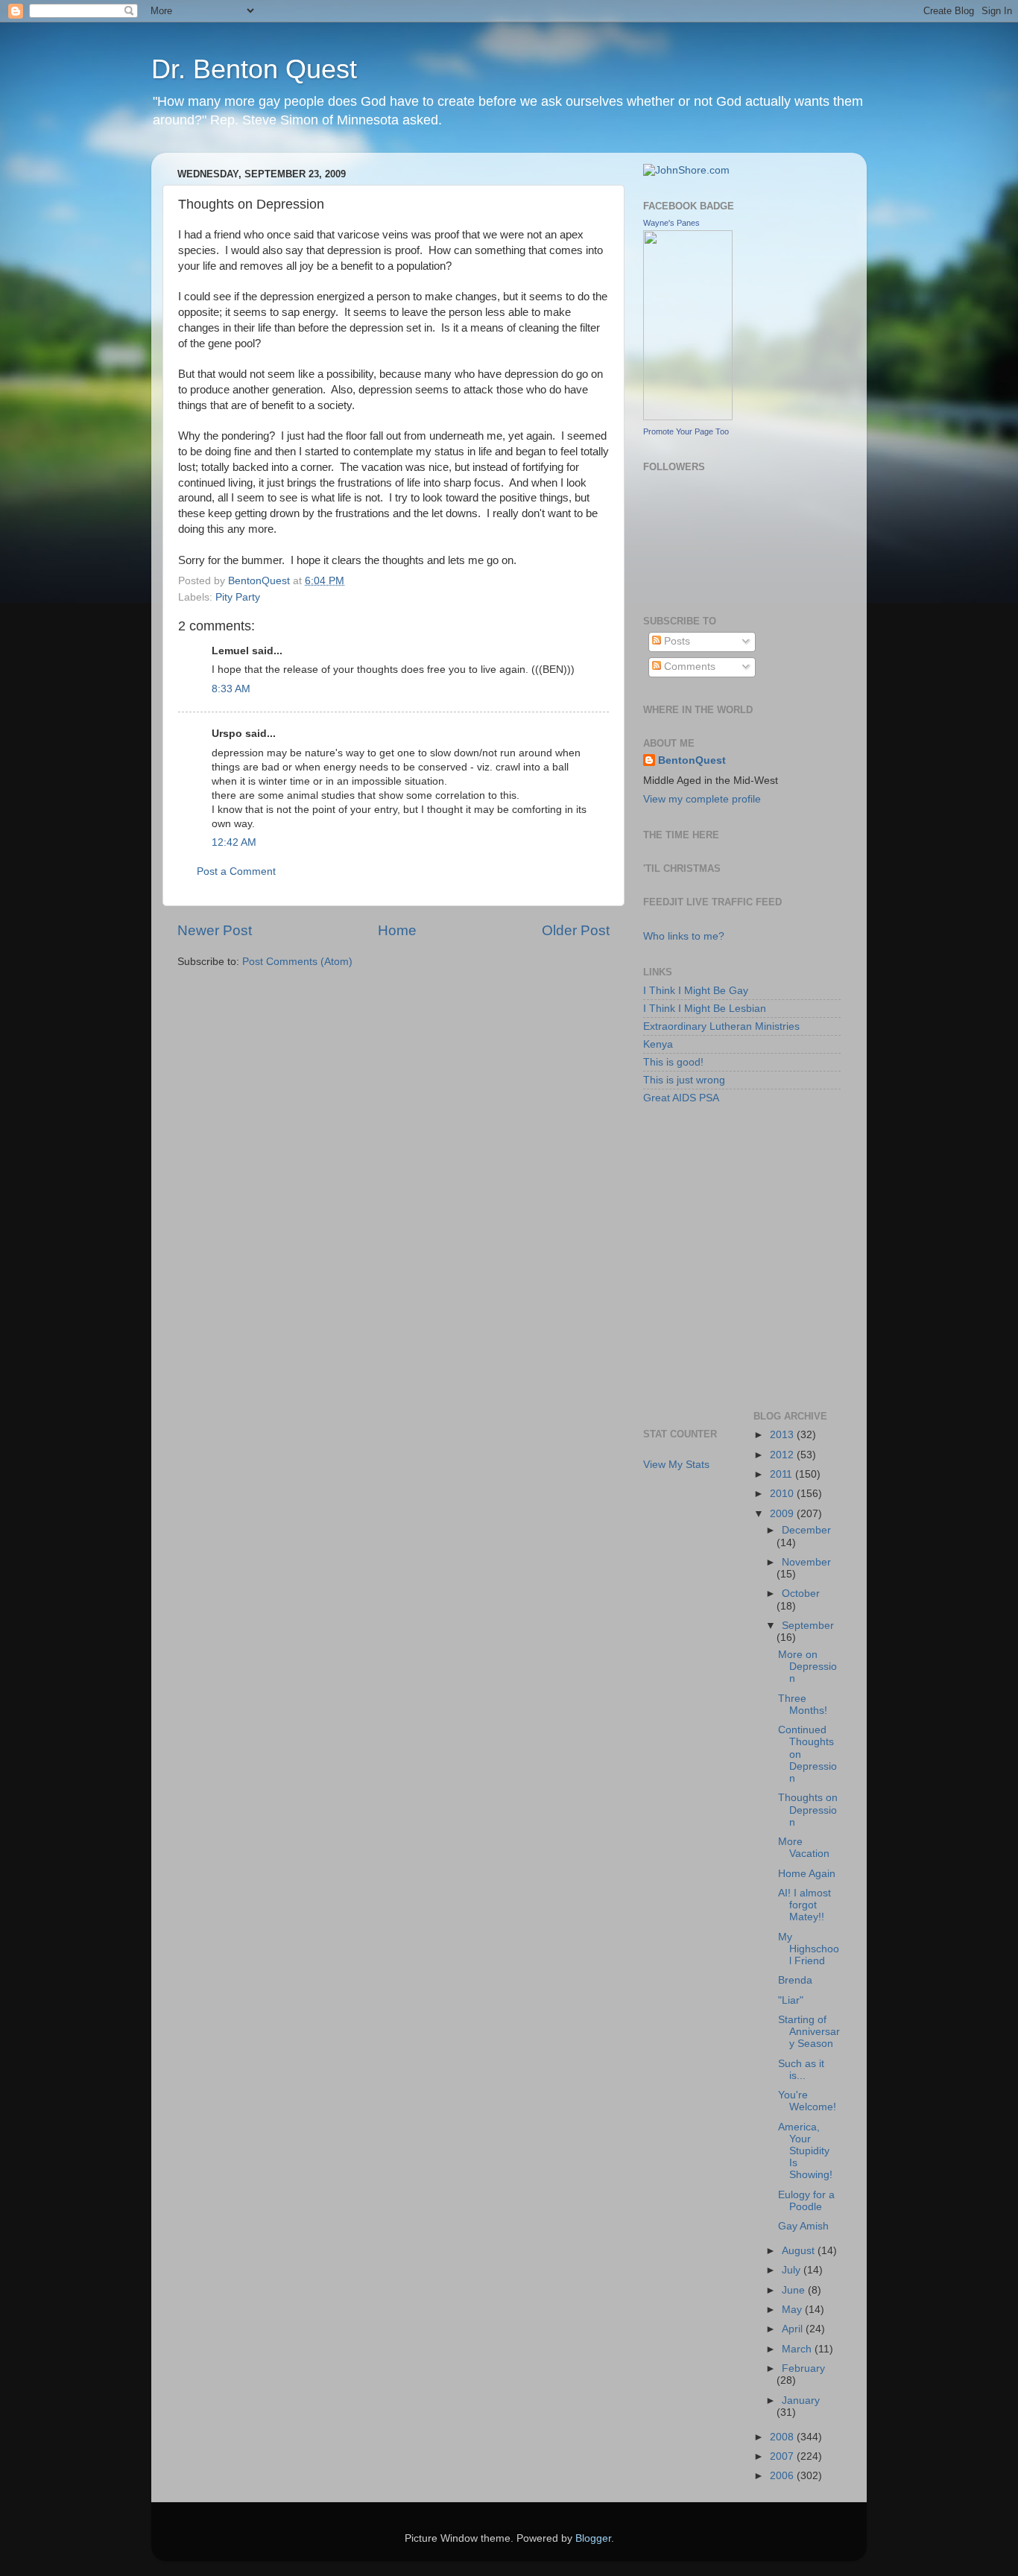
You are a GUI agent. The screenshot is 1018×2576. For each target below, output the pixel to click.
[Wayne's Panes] (688, 417)
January (801, 2401)
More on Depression (807, 1667)
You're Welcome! (807, 2101)
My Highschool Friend (809, 1949)
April (794, 2329)
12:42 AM (234, 842)
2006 (783, 2476)
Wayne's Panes (671, 223)
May (793, 2310)
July (793, 2270)
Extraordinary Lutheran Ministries (721, 1026)
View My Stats (676, 1465)
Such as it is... (801, 2070)
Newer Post (215, 930)
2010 (783, 1494)
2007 (783, 2456)
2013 (783, 1435)
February (803, 2368)
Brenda (795, 1980)
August (800, 2251)
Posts (676, 641)
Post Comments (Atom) (297, 962)
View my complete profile (702, 799)
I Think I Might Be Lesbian (705, 1009)
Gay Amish (803, 2226)
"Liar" (791, 2000)
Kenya (658, 1044)
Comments (688, 667)
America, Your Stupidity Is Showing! (805, 2151)
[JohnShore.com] (686, 170)
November (806, 1562)
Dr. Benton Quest (254, 69)
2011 (783, 1474)
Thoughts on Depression (808, 1810)
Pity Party (238, 597)
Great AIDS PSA (681, 1098)
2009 (783, 1514)
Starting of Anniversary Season (809, 2032)
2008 (783, 2437)
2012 (783, 1455)
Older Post (576, 930)
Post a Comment (236, 871)
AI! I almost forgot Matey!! (804, 1905)
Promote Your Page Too (686, 431)
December (806, 1530)
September (808, 1626)
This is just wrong (684, 1080)
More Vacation (804, 1848)
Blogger (593, 2538)
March (798, 2349)
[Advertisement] (710, 1185)
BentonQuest (692, 760)
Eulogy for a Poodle (806, 2201)
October (801, 1594)
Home (397, 930)
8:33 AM (231, 689)
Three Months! (803, 1705)
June (795, 2290)
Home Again (807, 1874)
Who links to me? (684, 936)
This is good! (673, 1062)
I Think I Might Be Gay (696, 991)
